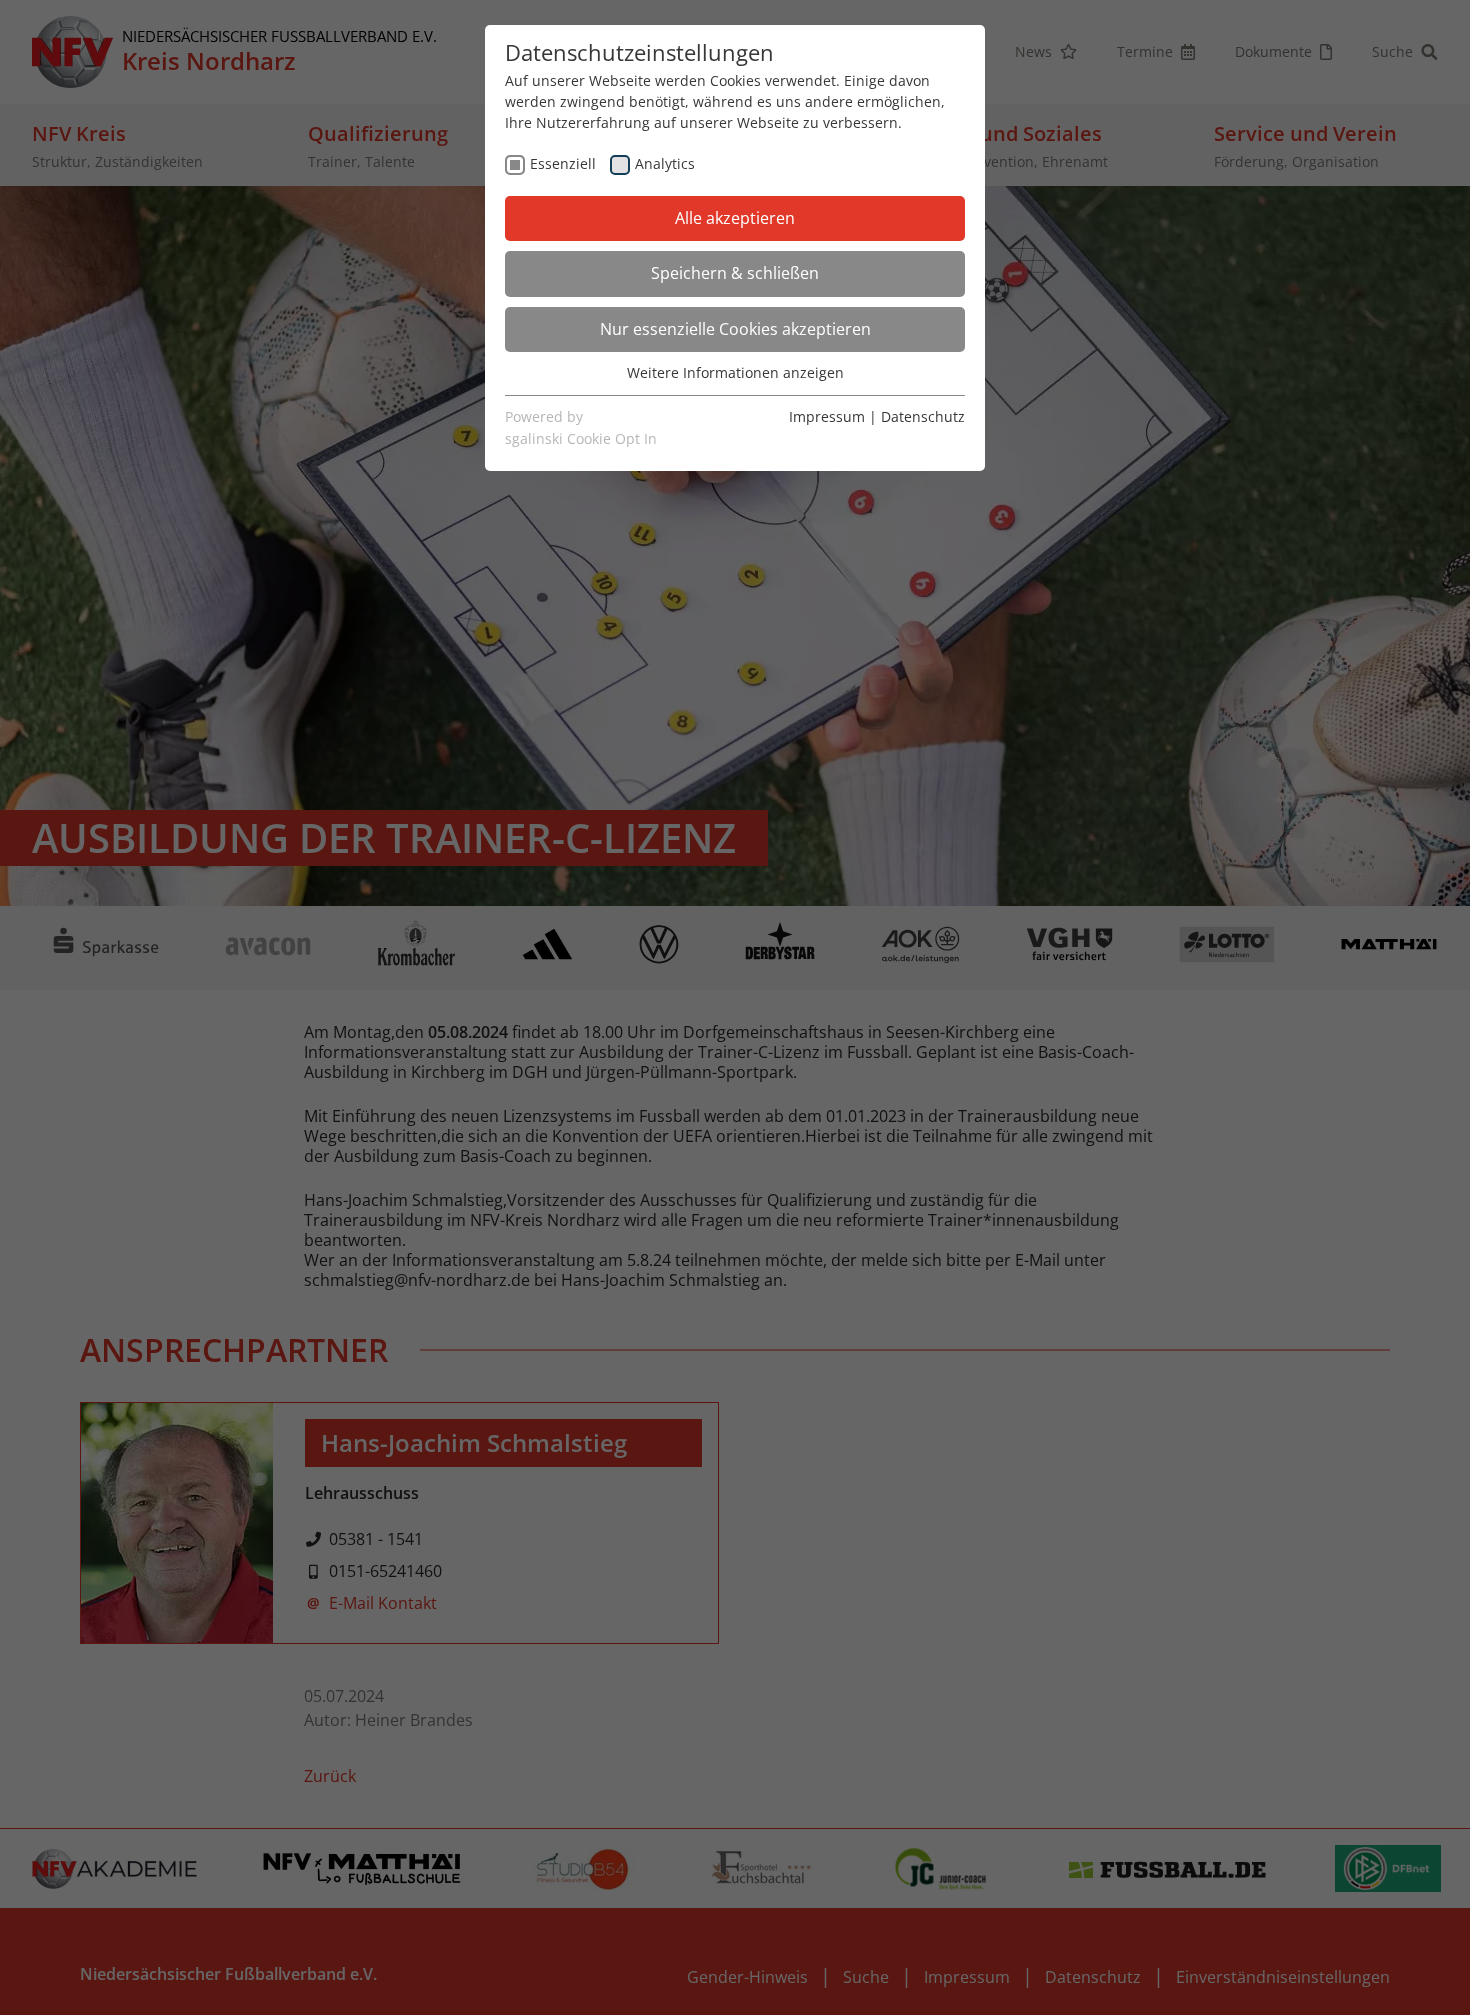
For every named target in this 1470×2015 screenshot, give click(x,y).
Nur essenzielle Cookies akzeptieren (735, 329)
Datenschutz (923, 416)
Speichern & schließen (735, 273)
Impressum (827, 416)
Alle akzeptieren (735, 218)
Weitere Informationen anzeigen (735, 372)
